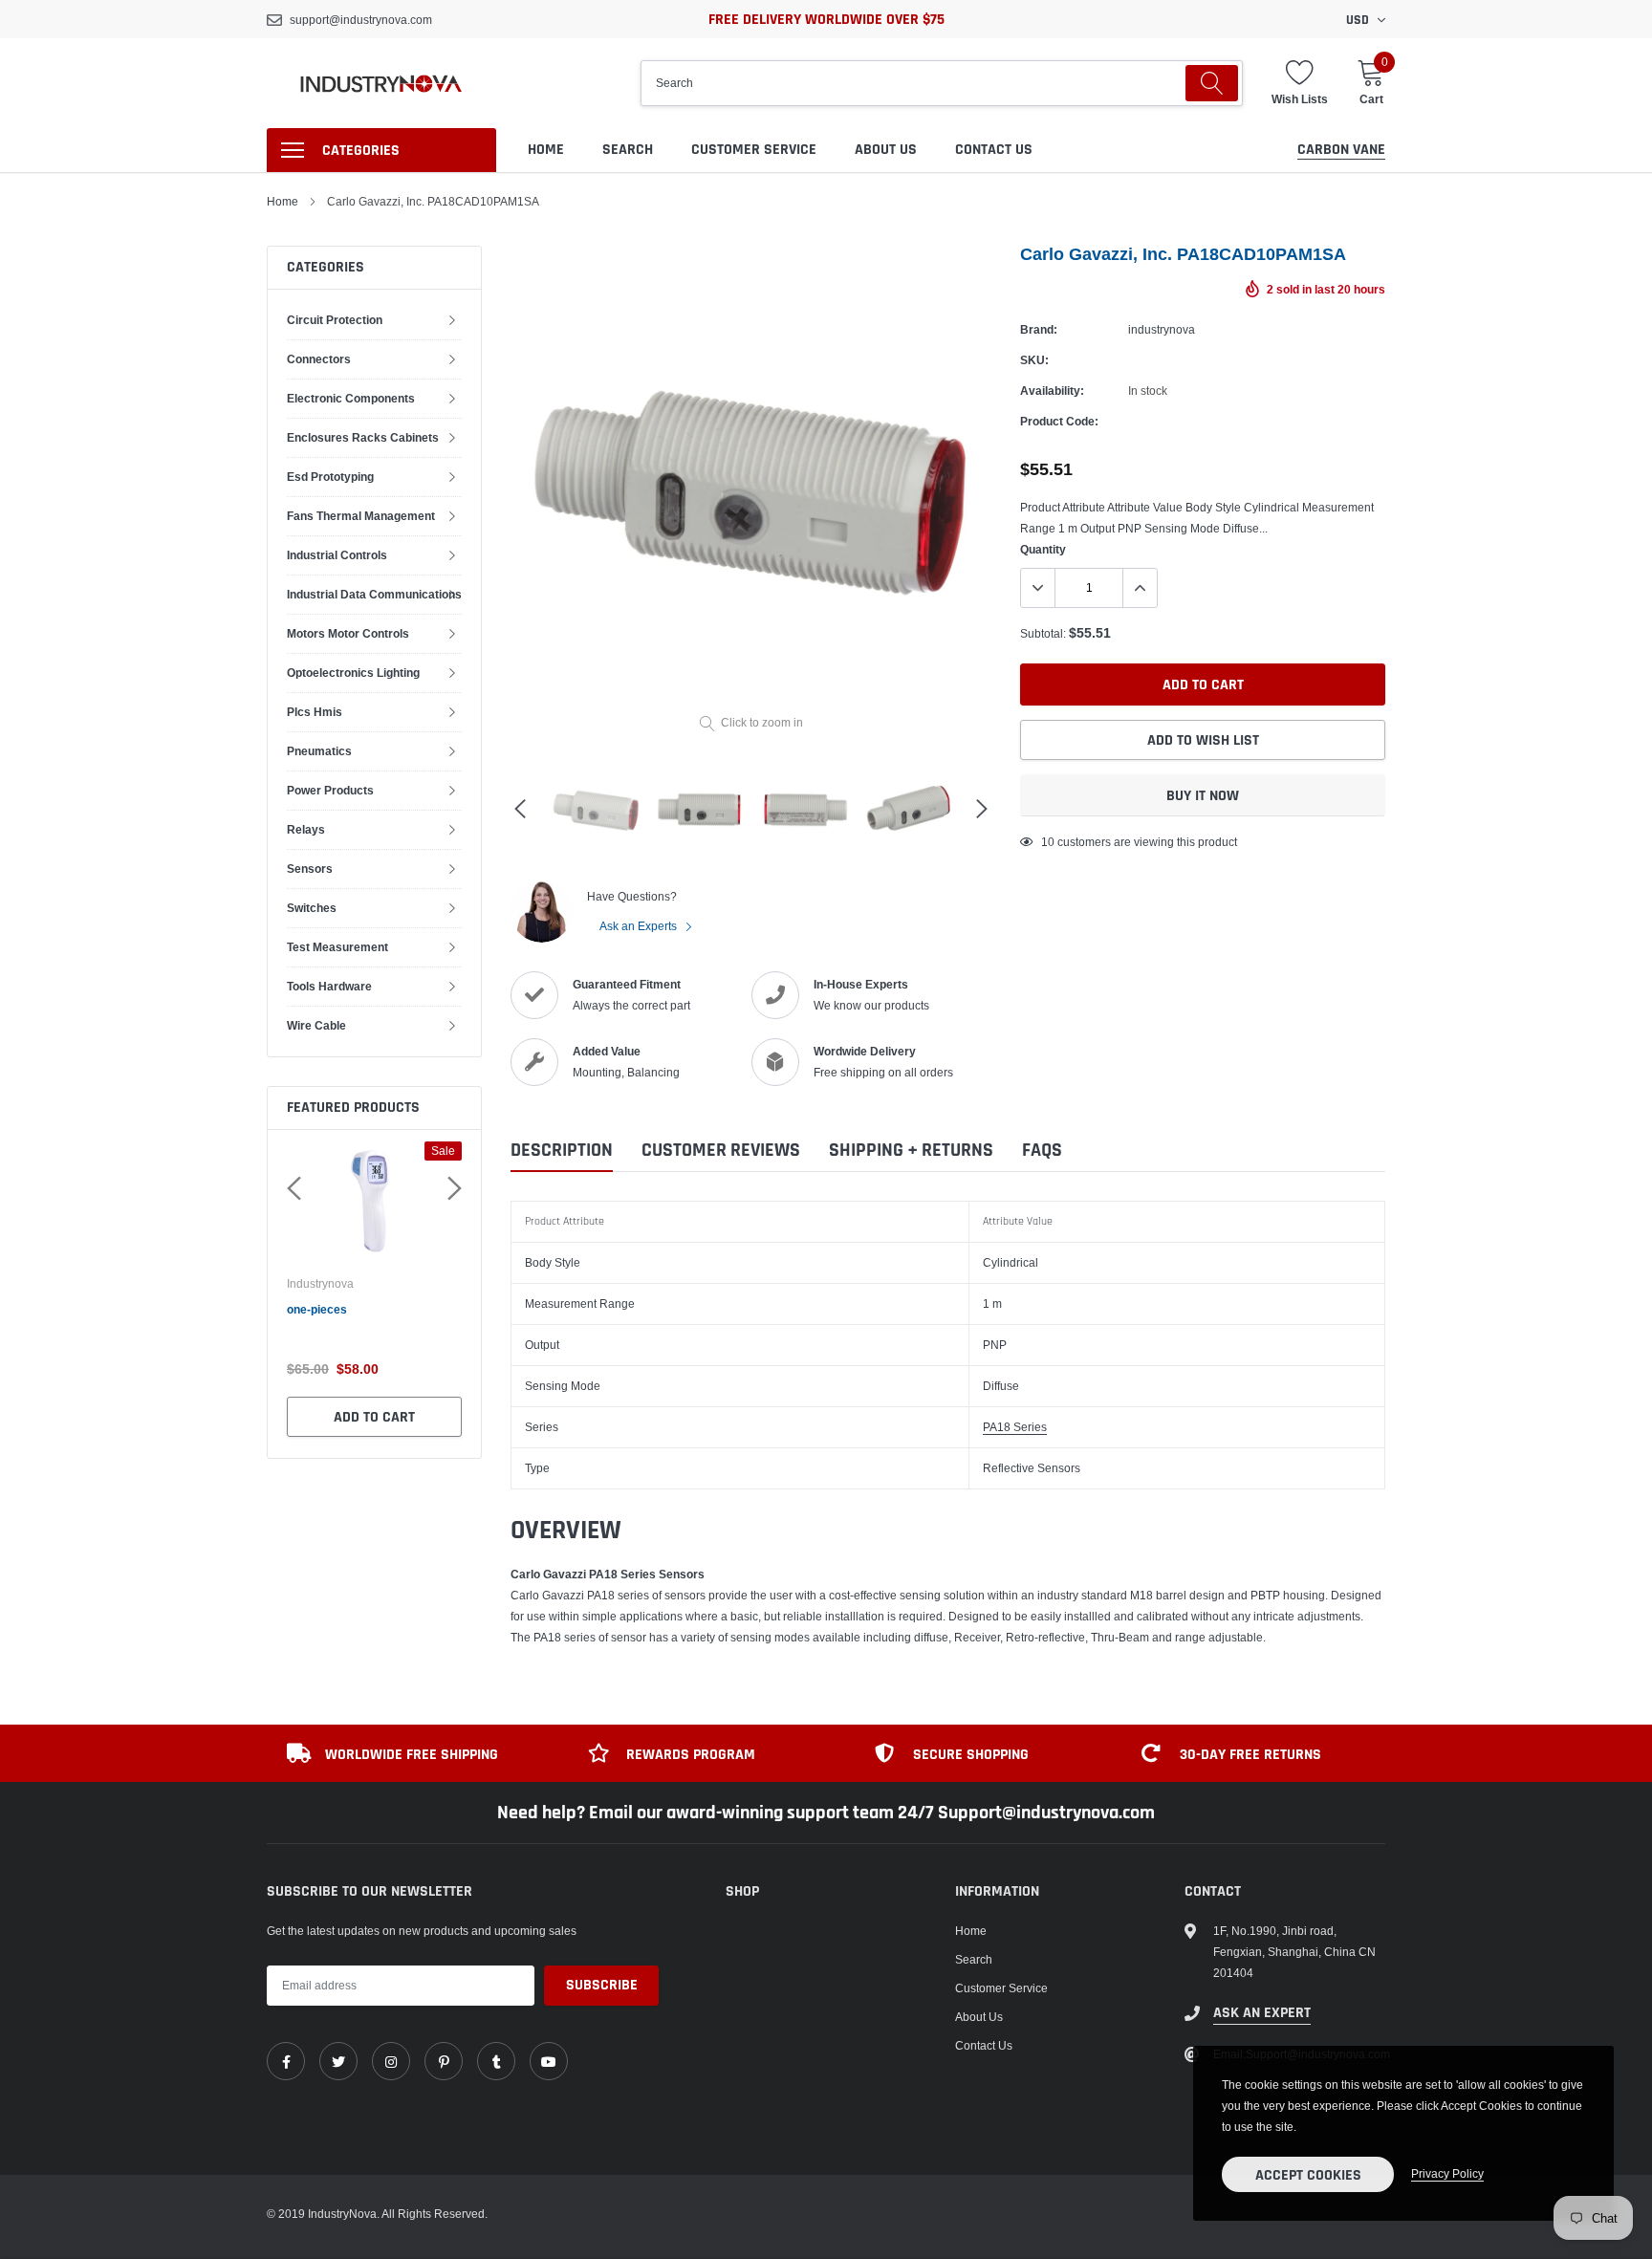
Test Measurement (337, 947)
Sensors (310, 869)
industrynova (1162, 329)
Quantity (1043, 549)
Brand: (1039, 329)
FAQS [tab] (1042, 1151)
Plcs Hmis (315, 712)
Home (546, 150)
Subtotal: (1043, 633)
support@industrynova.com (361, 20)
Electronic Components (351, 398)
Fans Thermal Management (361, 516)
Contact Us (994, 150)
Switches (312, 908)
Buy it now (1203, 796)
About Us (886, 150)
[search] (1212, 83)
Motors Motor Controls (348, 633)
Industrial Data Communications (374, 594)
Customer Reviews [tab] (721, 1151)
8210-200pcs (322, 1309)
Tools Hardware (329, 986)
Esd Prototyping (330, 477)
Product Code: (1059, 421)
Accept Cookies (1308, 2175)
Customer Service (754, 150)
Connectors (319, 359)
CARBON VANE (1341, 150)
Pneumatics (319, 751)
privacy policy (1447, 2173)
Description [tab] (562, 1151)
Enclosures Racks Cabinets (363, 437)
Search (628, 150)
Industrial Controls (337, 555)
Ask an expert (1262, 2013)
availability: (1052, 391)
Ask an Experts (640, 926)
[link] (286, 2061)
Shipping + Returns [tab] (911, 1151)
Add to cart (374, 1417)
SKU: (1034, 360)
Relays (306, 829)
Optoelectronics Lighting (353, 673)
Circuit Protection (335, 320)
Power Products (330, 790)
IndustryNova (321, 1284)
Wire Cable (316, 1025)
